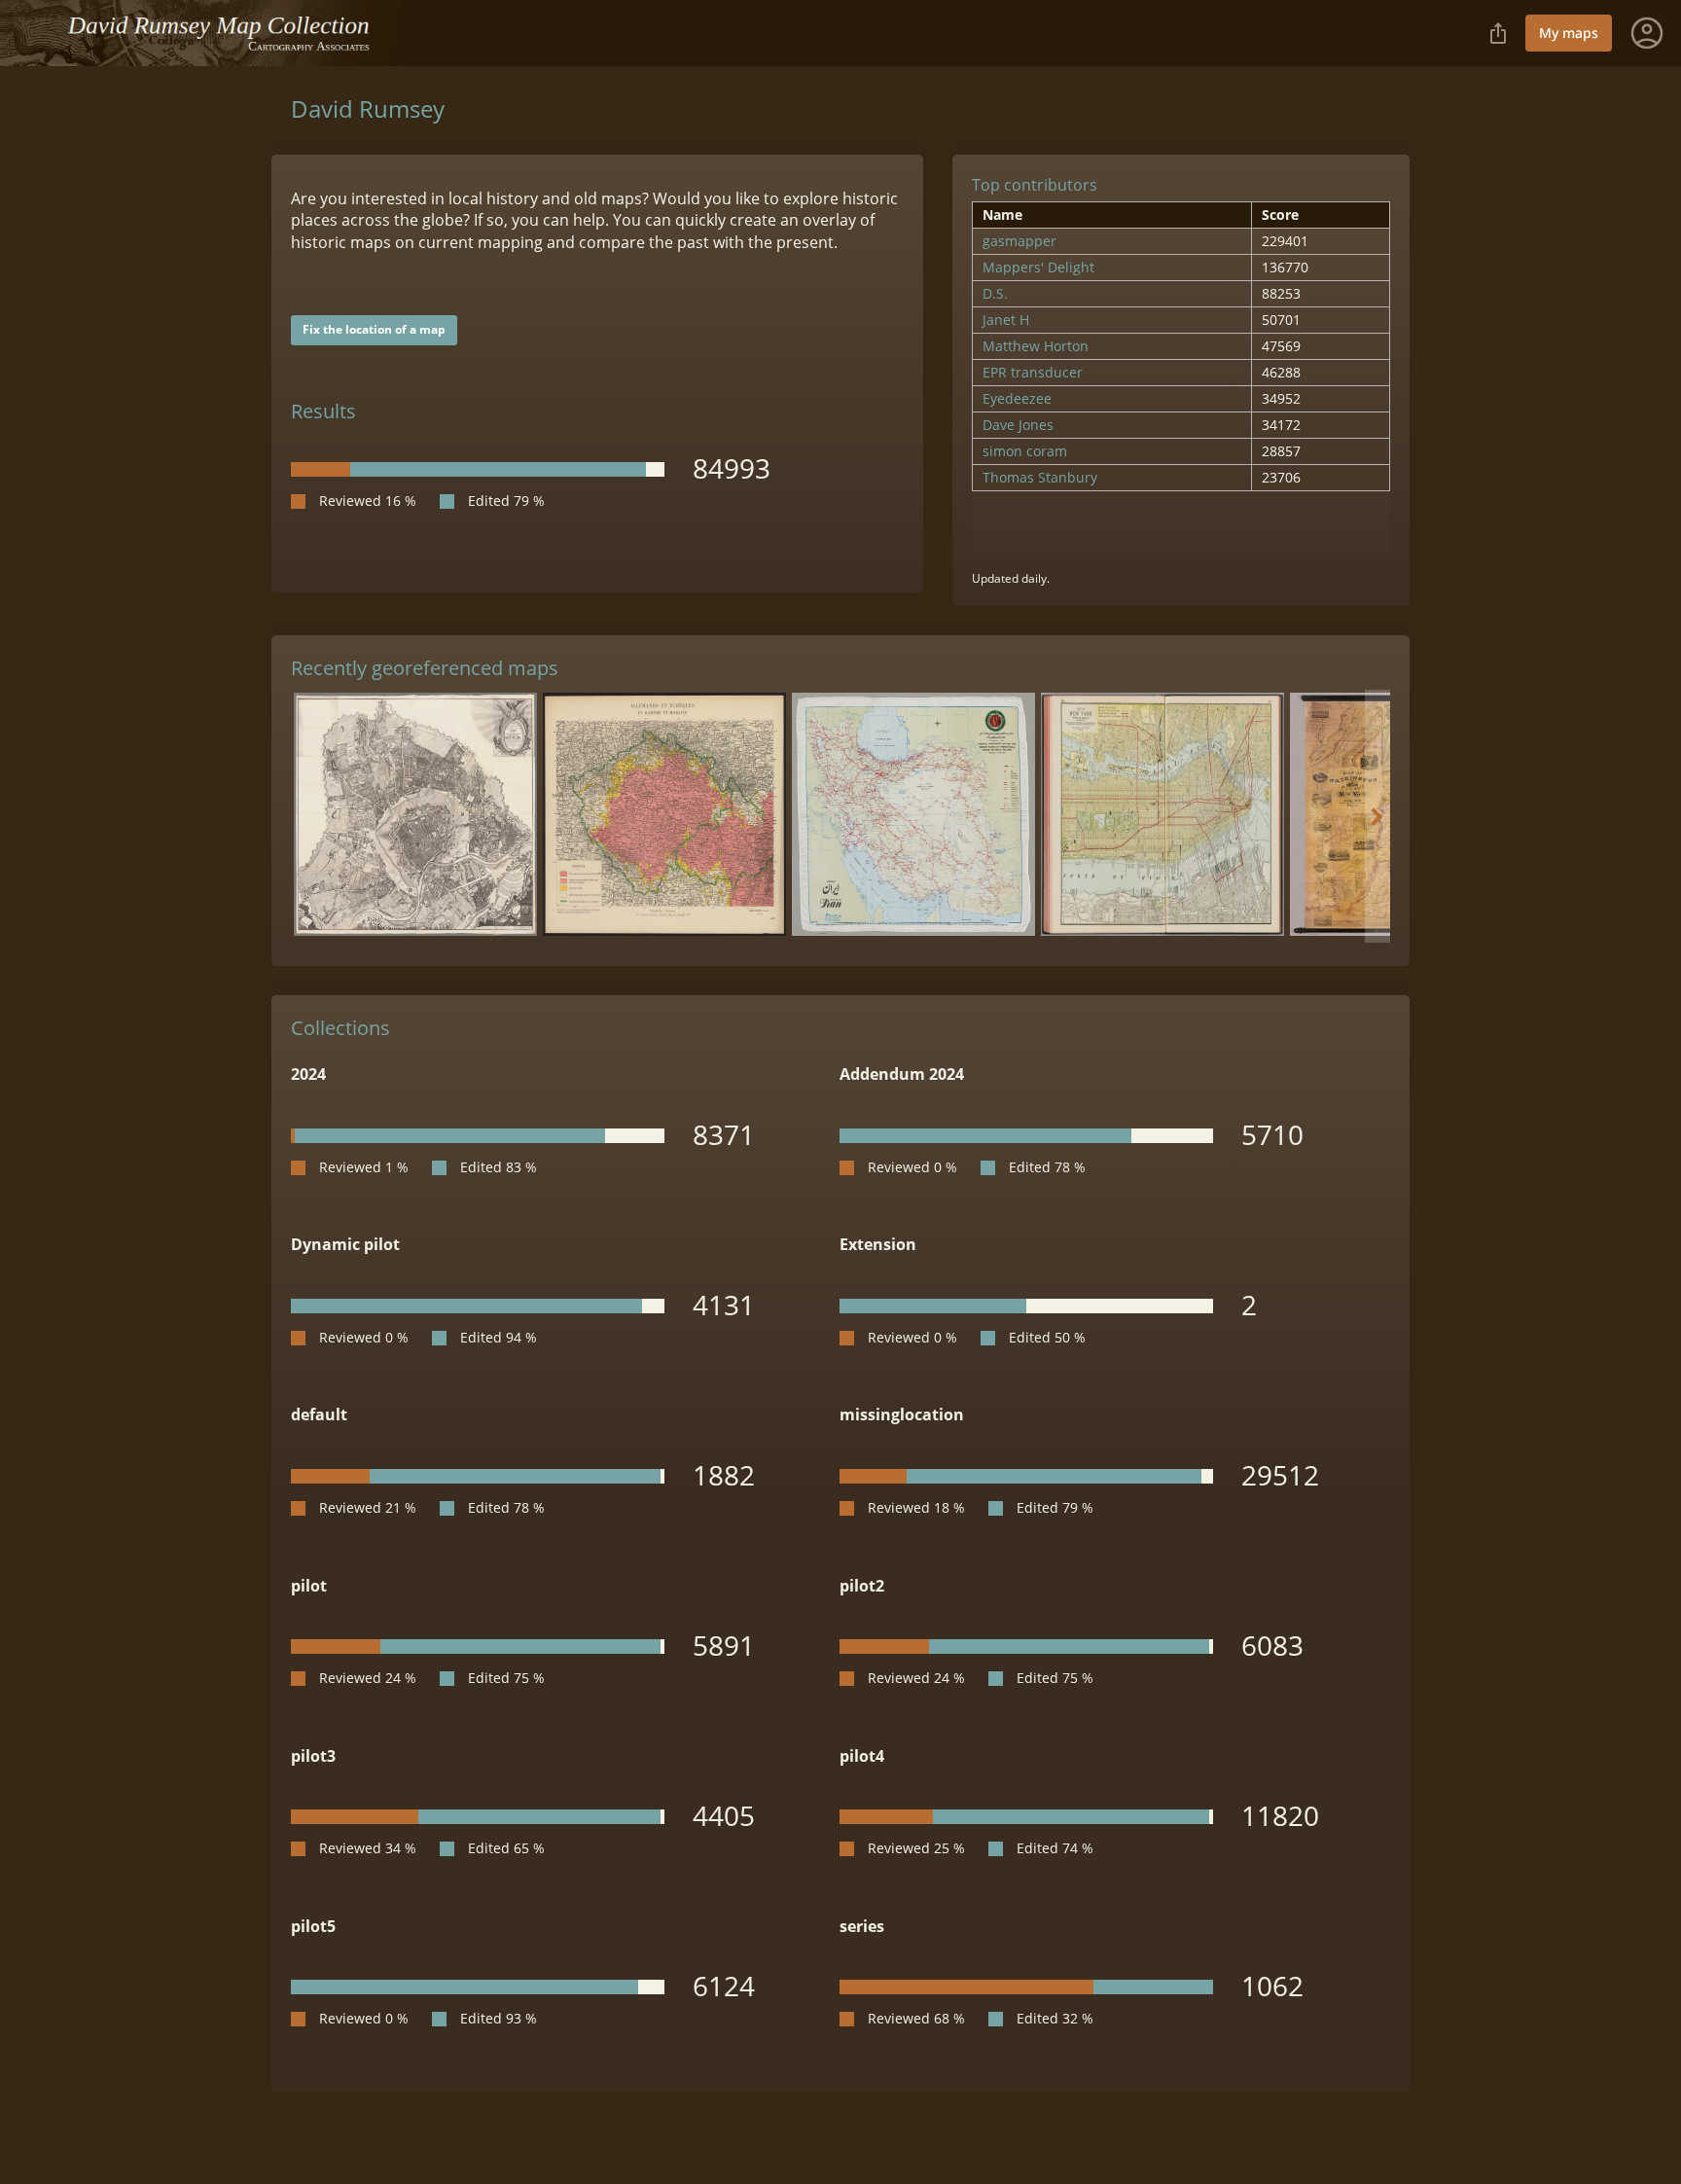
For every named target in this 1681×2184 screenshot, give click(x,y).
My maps (1569, 33)
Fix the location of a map (374, 329)
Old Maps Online (209, 33)
